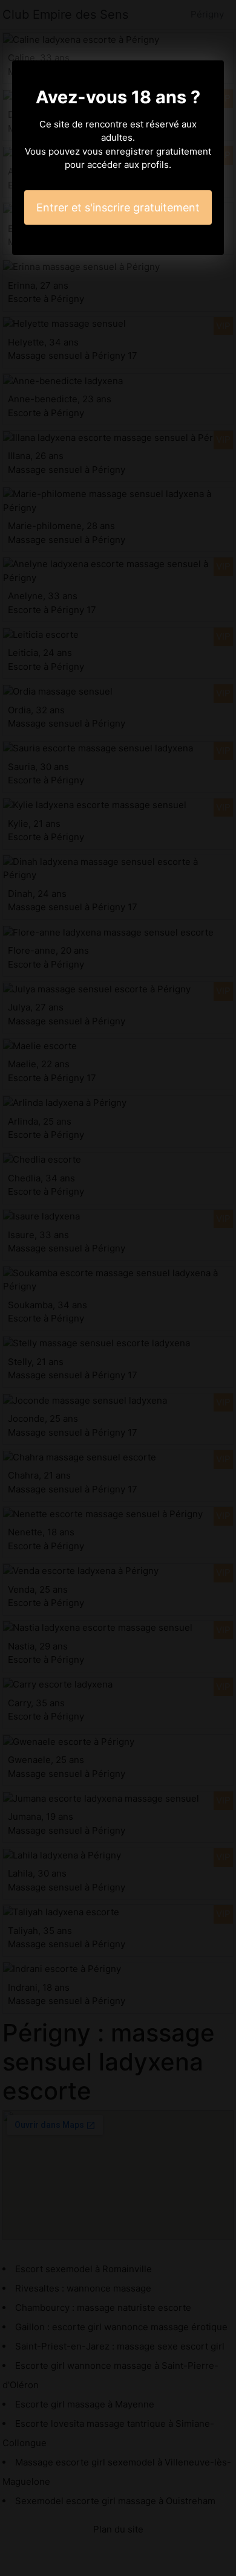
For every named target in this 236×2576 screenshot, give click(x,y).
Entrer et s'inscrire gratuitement (118, 207)
